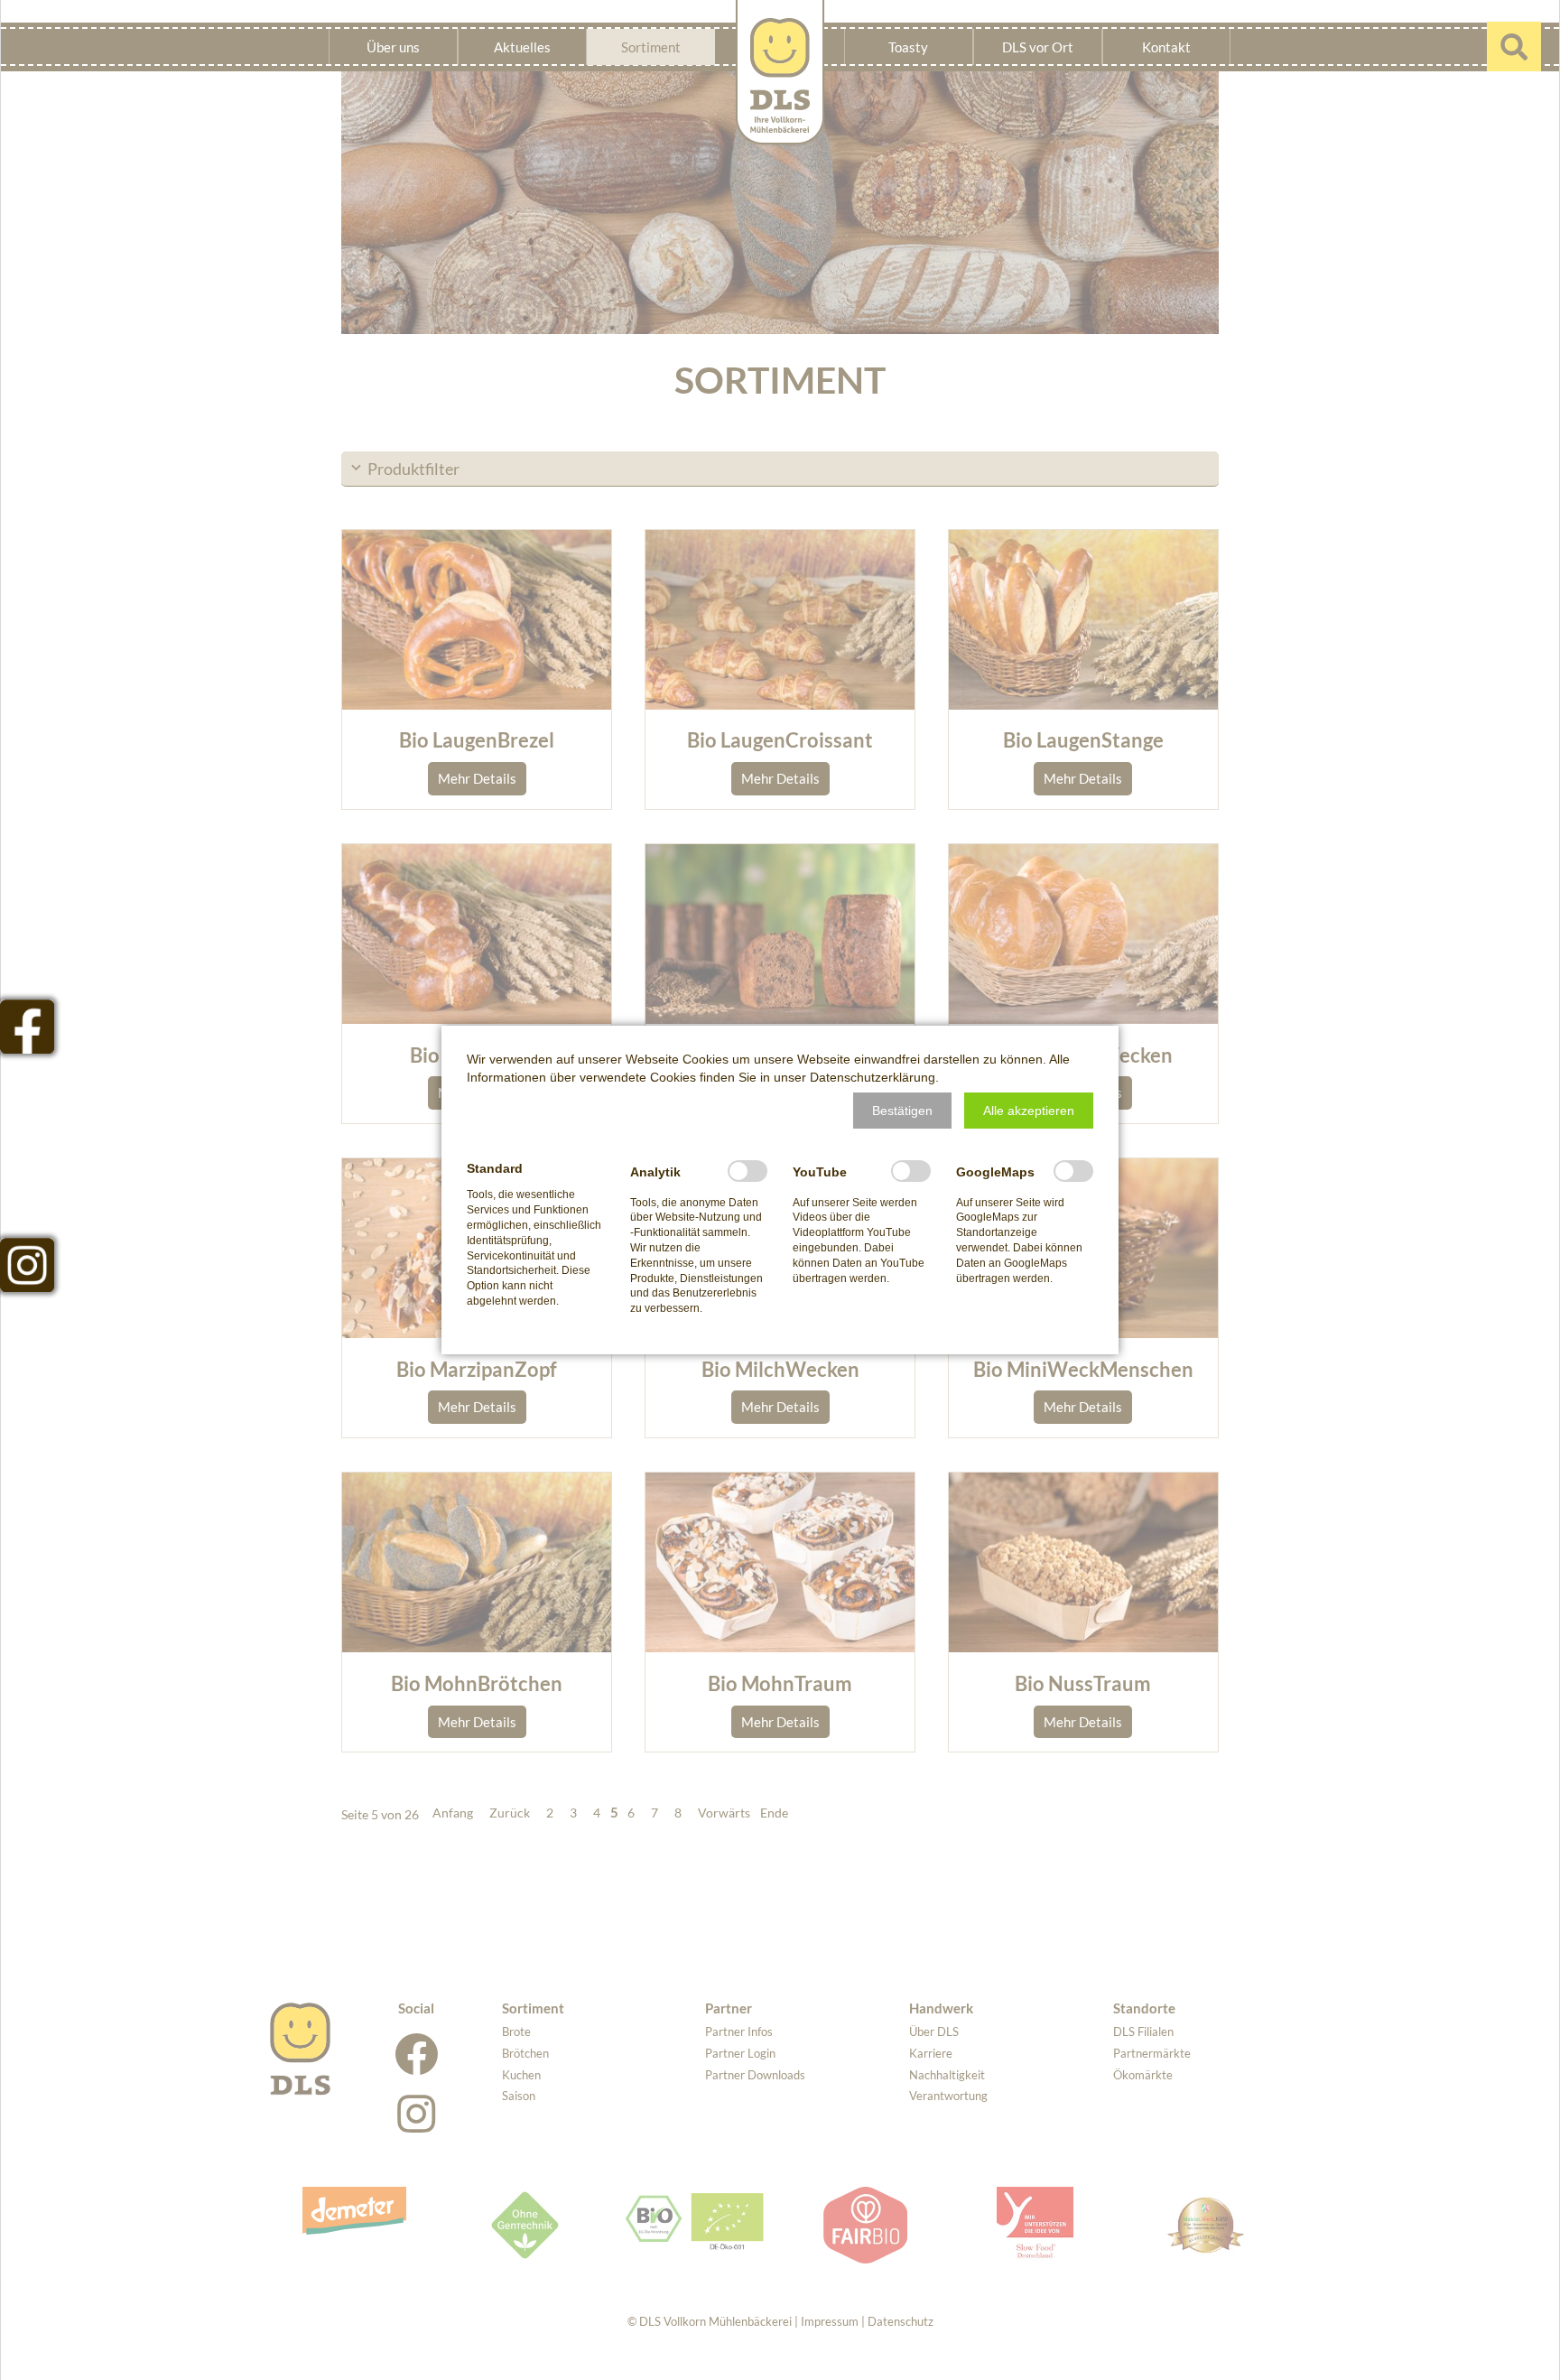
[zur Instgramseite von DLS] (27, 1265)
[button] (902, 1111)
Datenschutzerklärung (873, 1077)
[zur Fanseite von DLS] (27, 1027)
